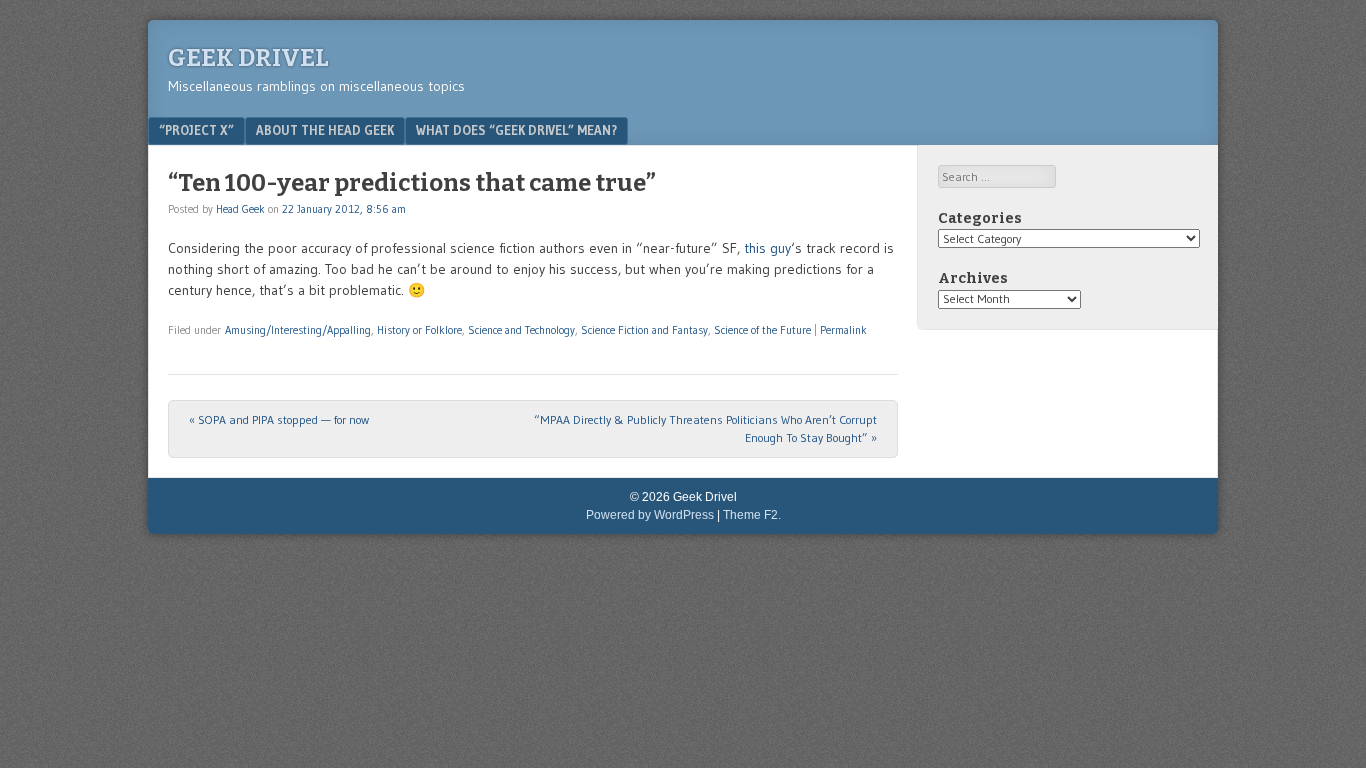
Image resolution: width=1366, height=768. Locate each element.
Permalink (843, 330)
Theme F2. (752, 515)
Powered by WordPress (650, 515)
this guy (767, 248)
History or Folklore (419, 330)
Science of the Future (762, 330)
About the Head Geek (325, 130)
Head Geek (240, 209)
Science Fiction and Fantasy (644, 330)
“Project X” (196, 130)
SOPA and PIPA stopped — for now (279, 419)
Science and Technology (521, 330)
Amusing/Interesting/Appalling (298, 330)
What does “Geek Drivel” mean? (516, 130)
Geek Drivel (248, 58)
